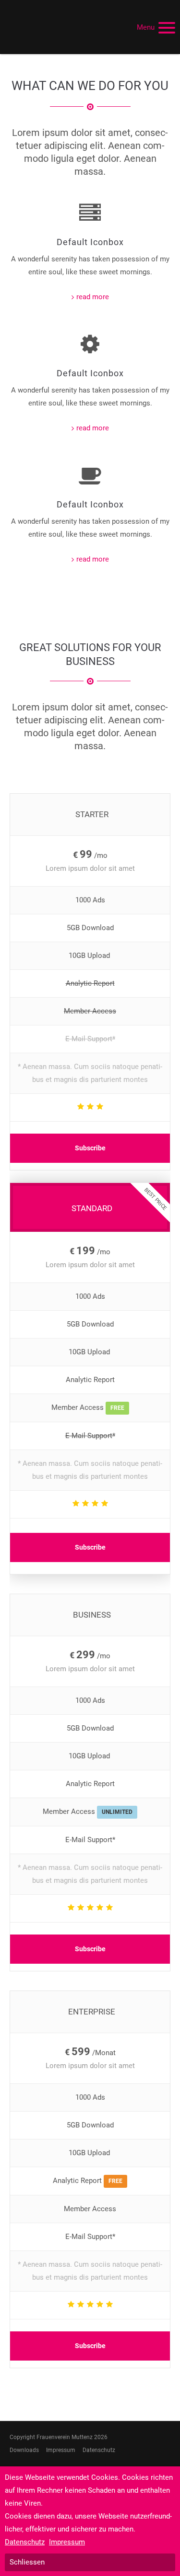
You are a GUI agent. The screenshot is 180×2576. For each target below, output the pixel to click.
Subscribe (90, 1148)
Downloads (24, 2450)
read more (93, 297)
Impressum (61, 2450)
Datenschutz (99, 2450)
